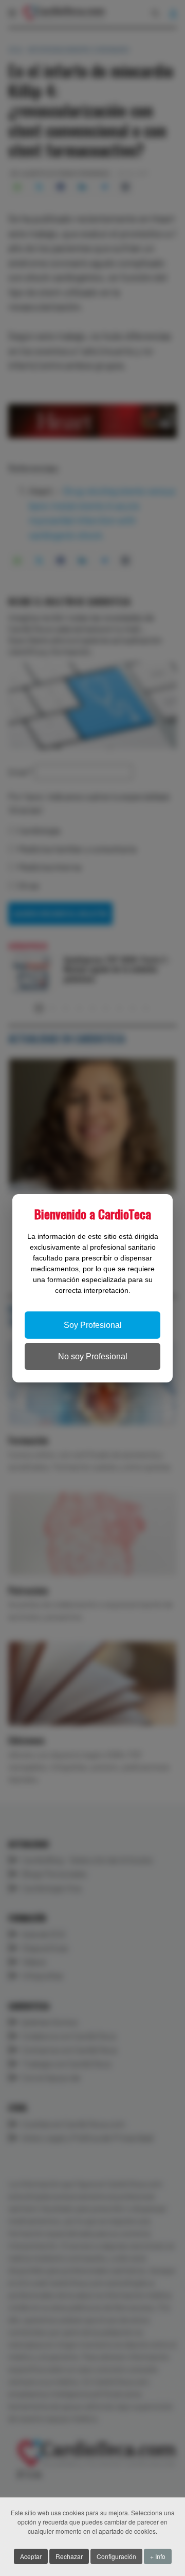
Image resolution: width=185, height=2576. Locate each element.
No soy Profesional (93, 1356)
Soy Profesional (93, 1325)
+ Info (158, 2556)
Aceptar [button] (31, 2556)
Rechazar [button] (69, 2556)
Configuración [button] (116, 2556)
